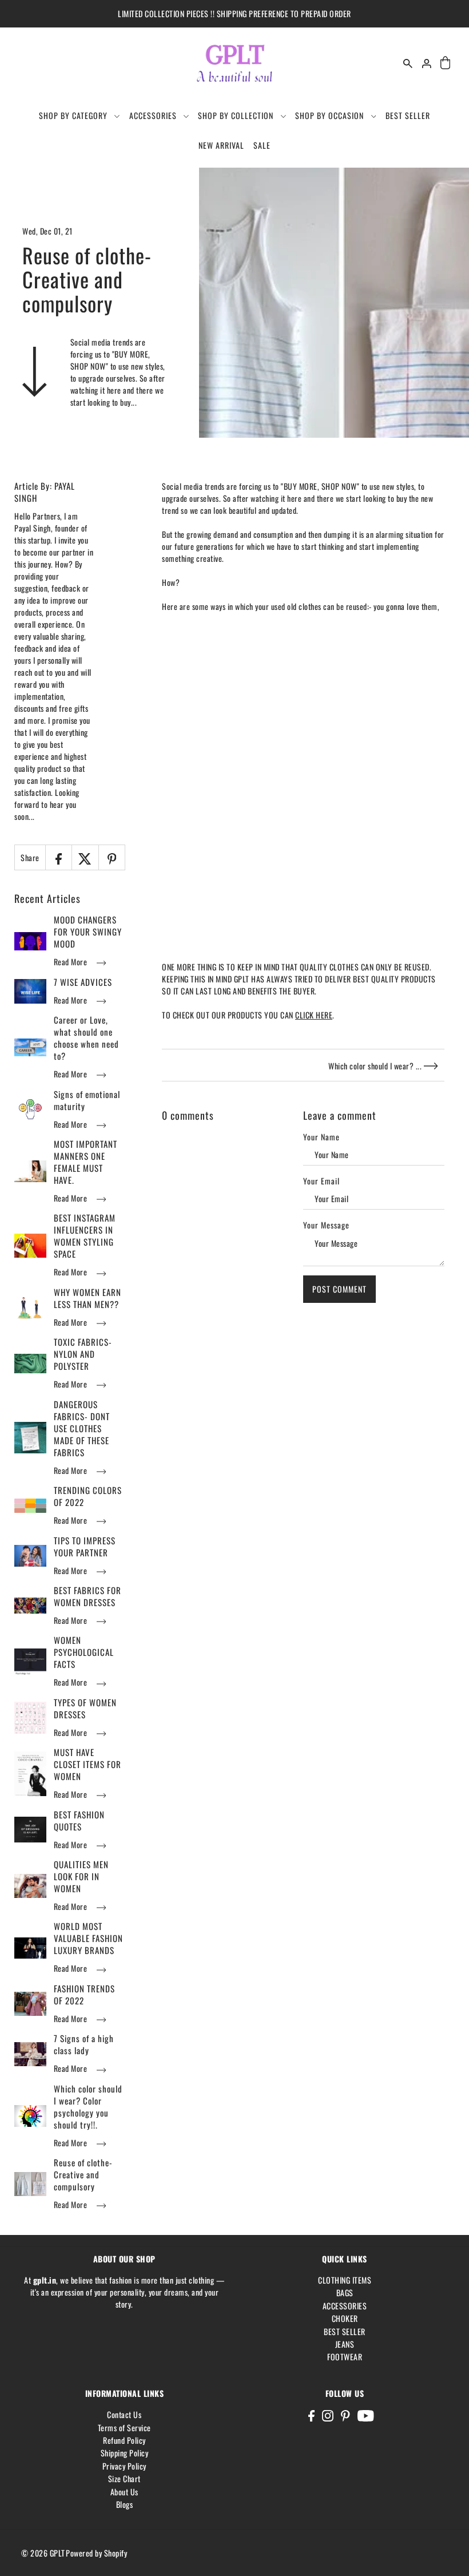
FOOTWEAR (345, 2357)
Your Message (326, 1225)
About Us (124, 2492)
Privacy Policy (124, 2466)
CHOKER (345, 2318)
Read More (71, 962)
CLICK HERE (314, 1015)
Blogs (125, 2504)
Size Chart (124, 2478)
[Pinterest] (345, 2415)
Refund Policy (124, 2440)
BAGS (345, 2292)
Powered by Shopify (96, 2553)
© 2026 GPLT (43, 2553)
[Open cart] (446, 63)
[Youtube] (366, 2415)
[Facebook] (311, 2415)
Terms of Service (124, 2428)
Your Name (321, 1137)
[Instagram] (328, 2415)
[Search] (408, 63)
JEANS (345, 2344)
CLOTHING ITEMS (345, 2280)
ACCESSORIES (345, 2306)
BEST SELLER (345, 2331)
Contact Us (124, 2414)
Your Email (321, 1181)
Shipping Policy (125, 2453)
